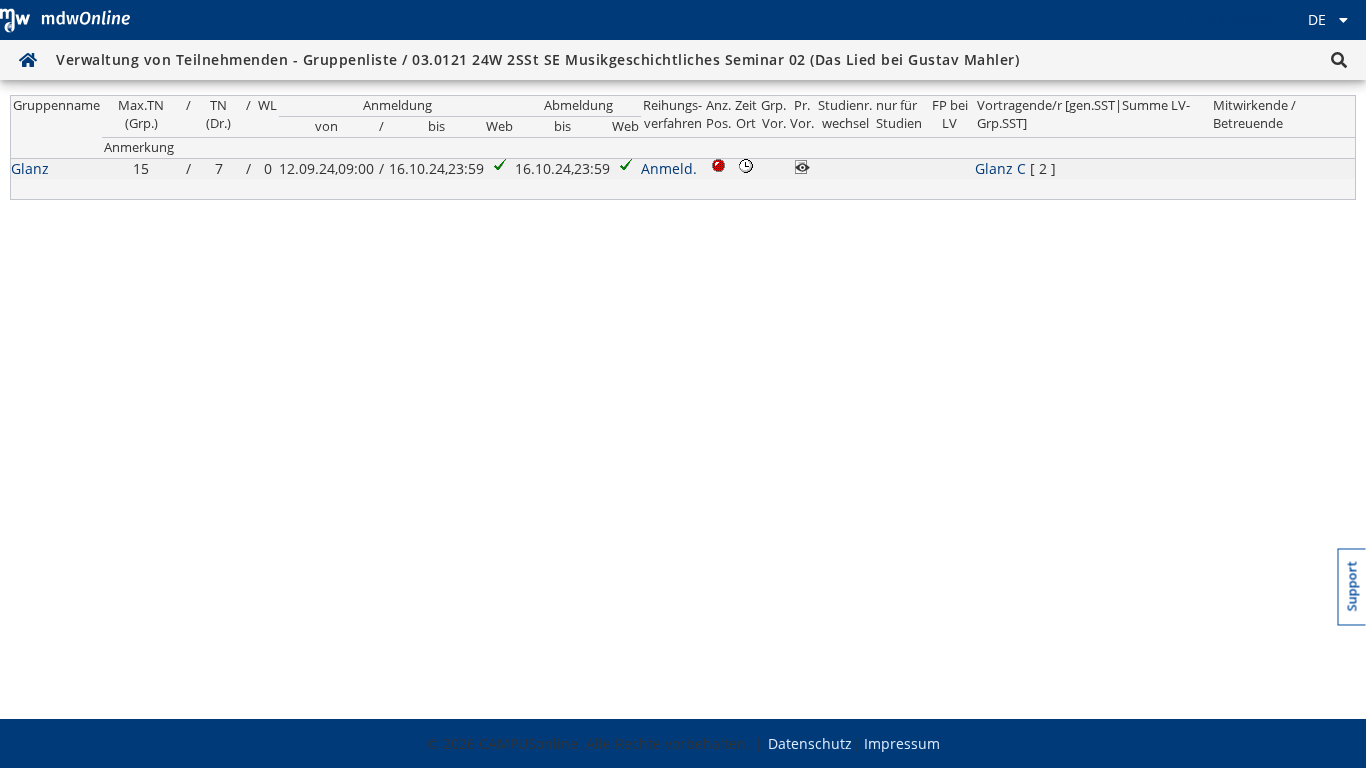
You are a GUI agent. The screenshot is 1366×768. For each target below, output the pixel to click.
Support (1352, 586)
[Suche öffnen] (1339, 60)
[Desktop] (65, 20)
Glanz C (1000, 168)
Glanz (30, 168)
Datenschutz (810, 743)
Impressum (902, 743)
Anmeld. (669, 168)
